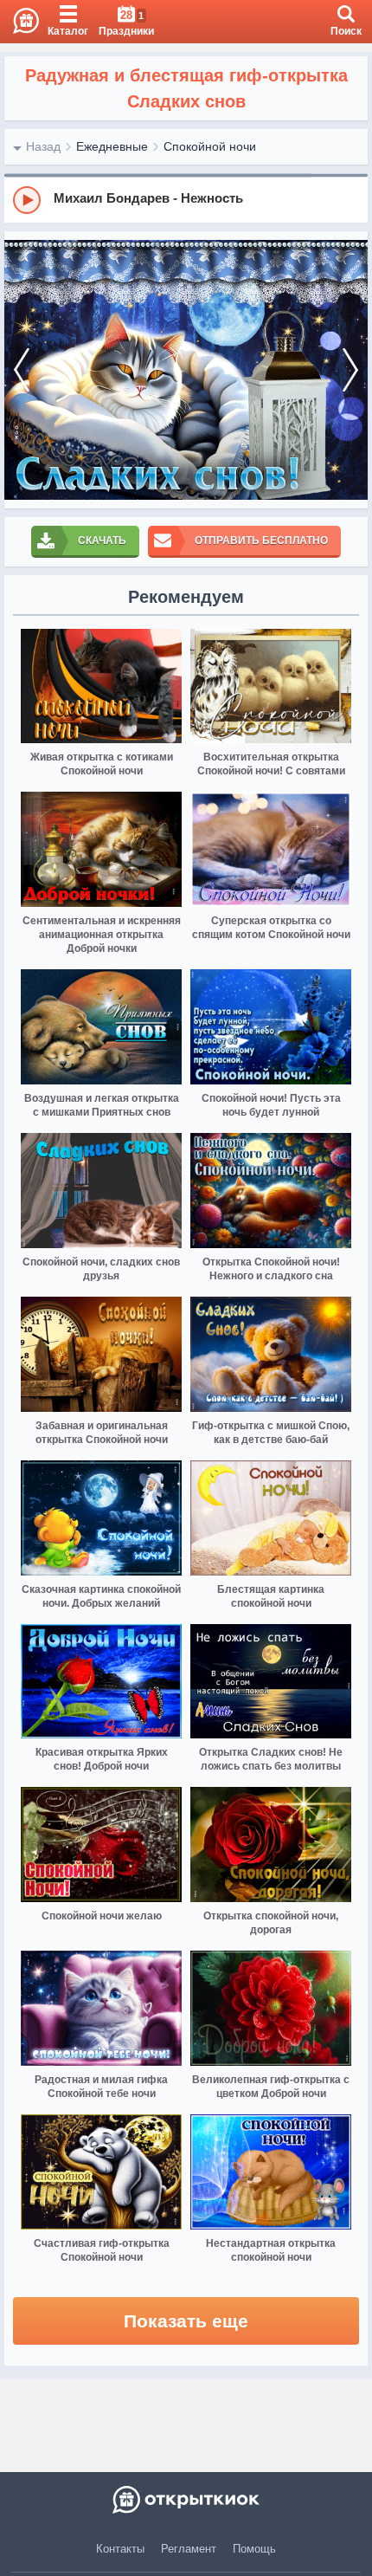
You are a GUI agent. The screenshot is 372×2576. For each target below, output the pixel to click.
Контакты (120, 2549)
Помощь (254, 2549)
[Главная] (19, 22)
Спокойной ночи (210, 146)
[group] (186, 199)
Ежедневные (112, 146)
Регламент (189, 2549)
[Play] (27, 200)
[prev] (22, 370)
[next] (350, 370)
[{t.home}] (186, 2500)
